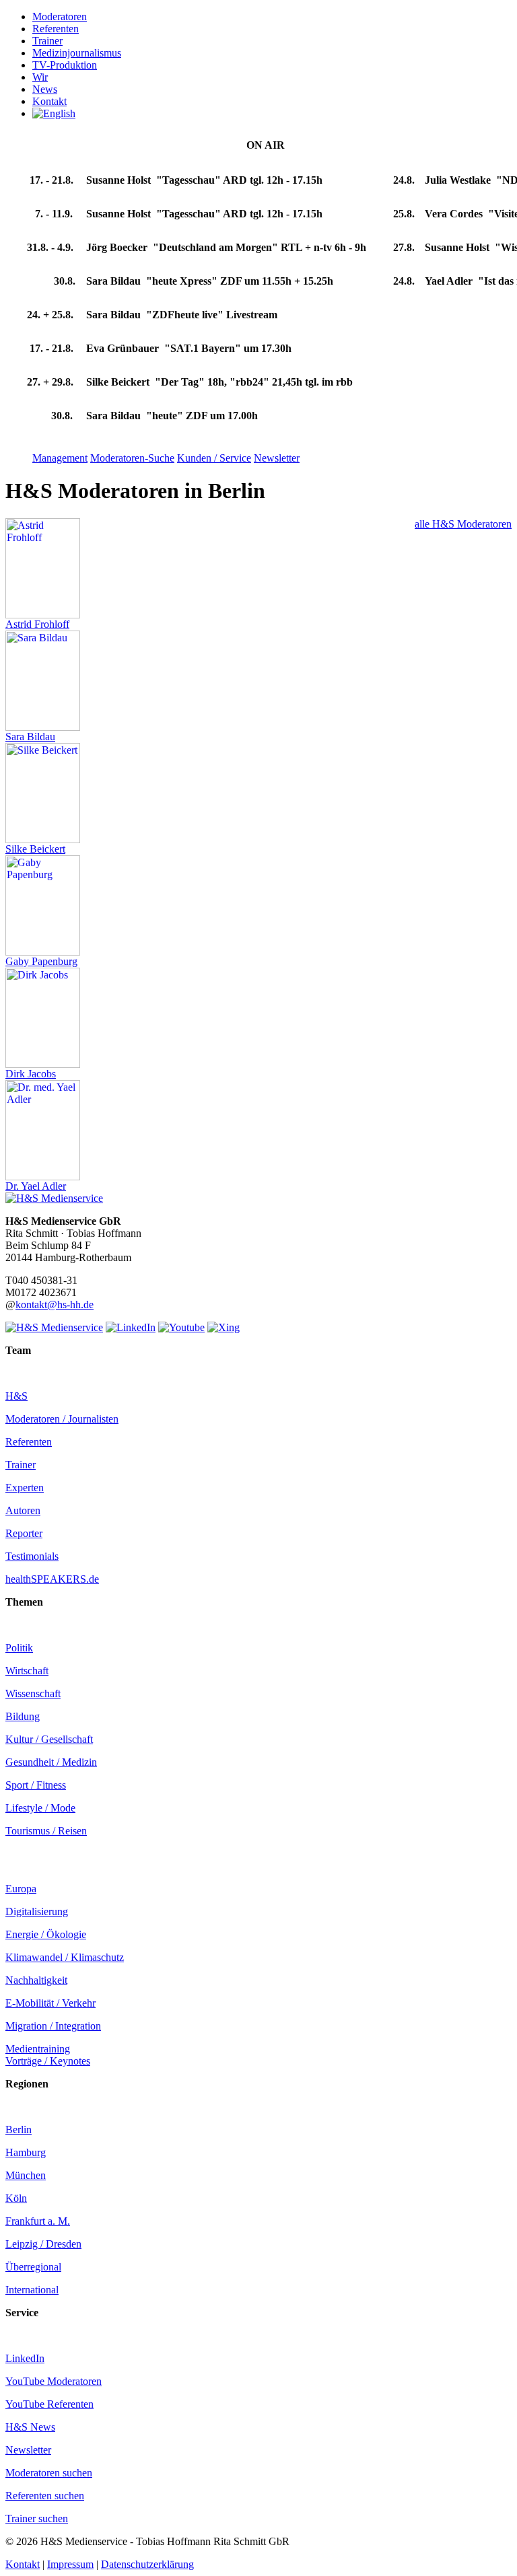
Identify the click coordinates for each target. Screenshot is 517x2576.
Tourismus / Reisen (46, 1831)
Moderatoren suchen (49, 2473)
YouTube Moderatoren (54, 2381)
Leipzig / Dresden (43, 2244)
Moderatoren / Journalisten (62, 1419)
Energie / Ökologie (46, 1934)
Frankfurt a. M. (38, 2221)
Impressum (70, 2564)
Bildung (23, 1716)
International (32, 2290)
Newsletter (28, 2450)
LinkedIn (25, 2358)
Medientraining (38, 2049)
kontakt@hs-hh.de (55, 1304)
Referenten (29, 1442)
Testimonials (32, 1556)
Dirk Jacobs (31, 1074)
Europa (21, 1889)
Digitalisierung (37, 1911)
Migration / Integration (53, 2026)
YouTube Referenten (49, 2404)
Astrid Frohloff (37, 624)
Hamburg (26, 2152)
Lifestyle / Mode (40, 1808)
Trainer (21, 1465)
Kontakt (23, 2564)
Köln (16, 2198)
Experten (25, 1488)
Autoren (23, 1510)
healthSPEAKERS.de (52, 1579)
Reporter (24, 1533)
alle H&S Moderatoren (463, 524)
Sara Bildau (30, 737)
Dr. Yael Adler (36, 1186)
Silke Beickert (35, 849)
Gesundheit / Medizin (51, 1762)
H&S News (30, 2427)
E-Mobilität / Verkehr (50, 2003)
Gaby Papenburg (41, 961)
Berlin (19, 2130)
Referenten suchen (45, 2496)
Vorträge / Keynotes (48, 2061)
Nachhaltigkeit (36, 1980)
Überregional (33, 2267)
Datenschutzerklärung (147, 2564)
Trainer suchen (37, 2518)
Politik (19, 1648)
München (26, 2175)
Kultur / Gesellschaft (49, 1739)
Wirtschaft (27, 1671)
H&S (16, 1396)
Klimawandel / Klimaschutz (65, 1957)
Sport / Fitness (36, 1785)
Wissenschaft (33, 1693)
